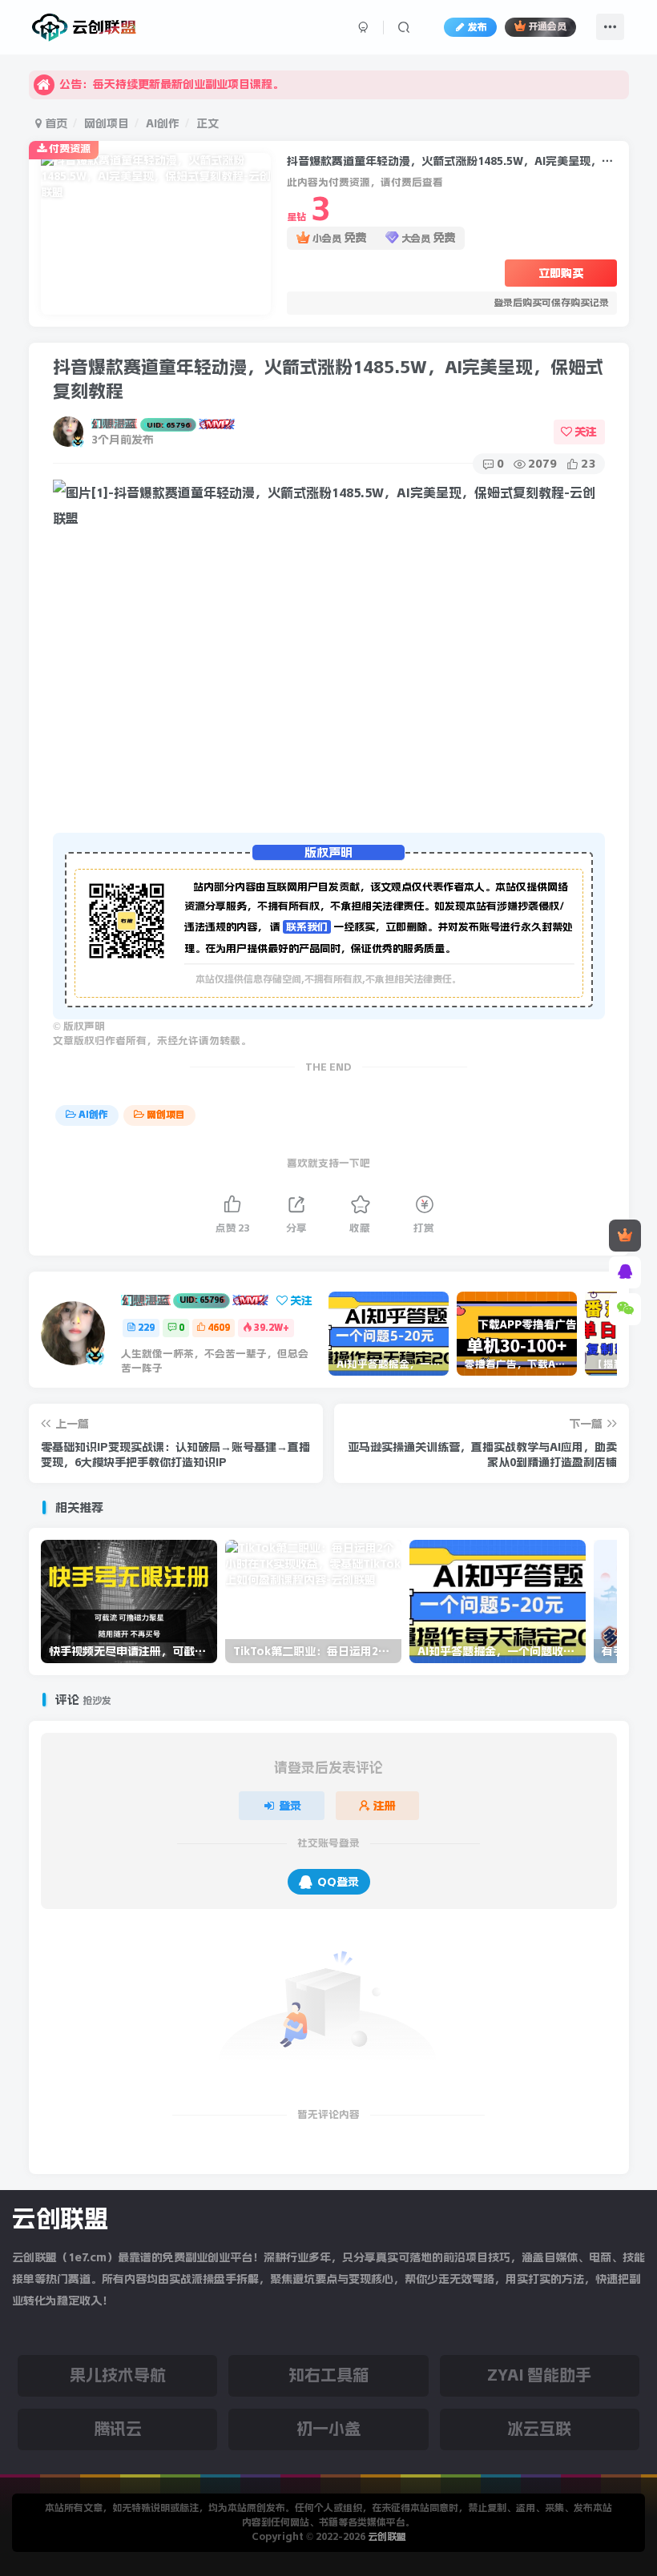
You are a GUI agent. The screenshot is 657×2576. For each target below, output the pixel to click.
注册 (385, 1806)
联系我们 (307, 927)
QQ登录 (338, 1882)
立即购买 (561, 273)
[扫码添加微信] (625, 1309)
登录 (290, 1806)
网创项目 (107, 123)
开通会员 (547, 27)
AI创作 (163, 123)
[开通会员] (625, 1236)
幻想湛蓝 (141, 424)
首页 (54, 123)
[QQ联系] (625, 1272)
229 (146, 1328)
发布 (478, 27)
